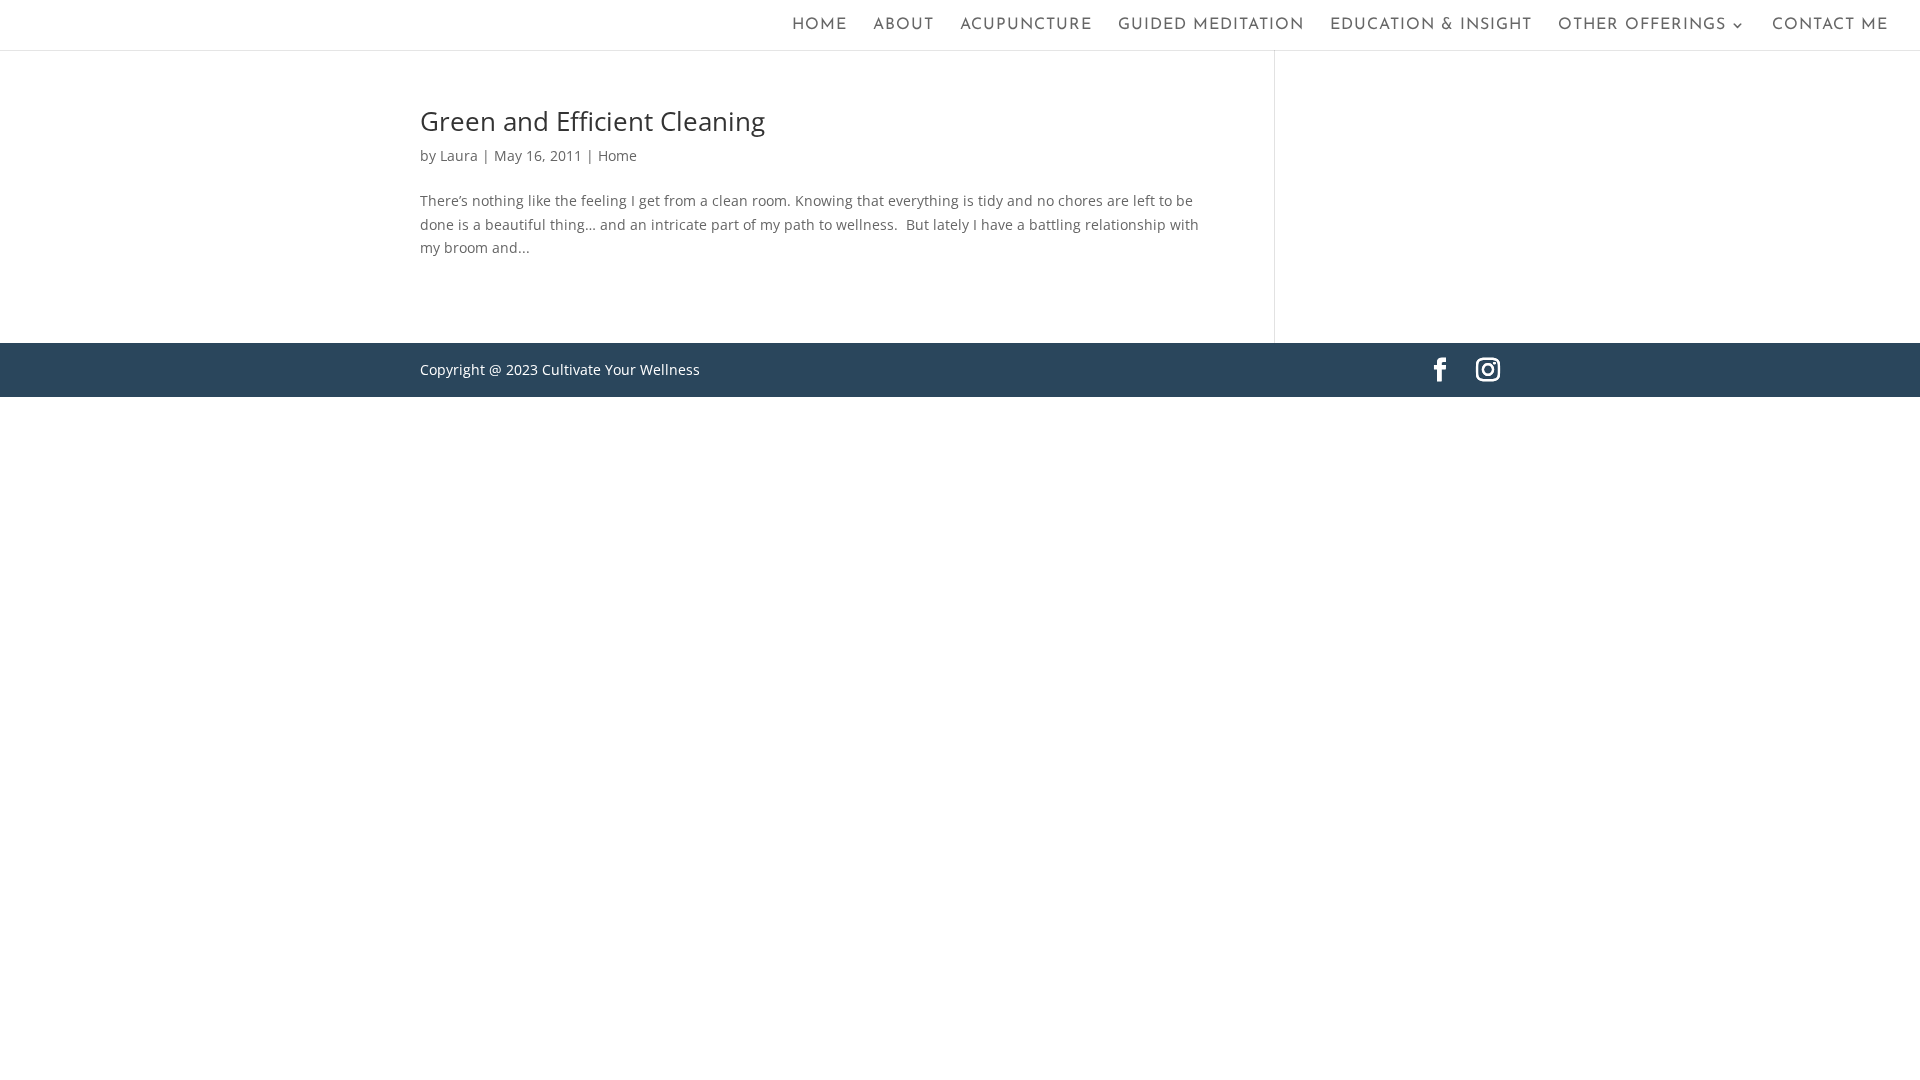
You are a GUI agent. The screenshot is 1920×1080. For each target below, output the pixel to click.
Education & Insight (1431, 25)
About (903, 25)
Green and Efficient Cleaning (592, 121)
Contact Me (1830, 25)
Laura (459, 155)
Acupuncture (1026, 25)
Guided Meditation (1211, 25)
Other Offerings (1642, 25)
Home (819, 25)
